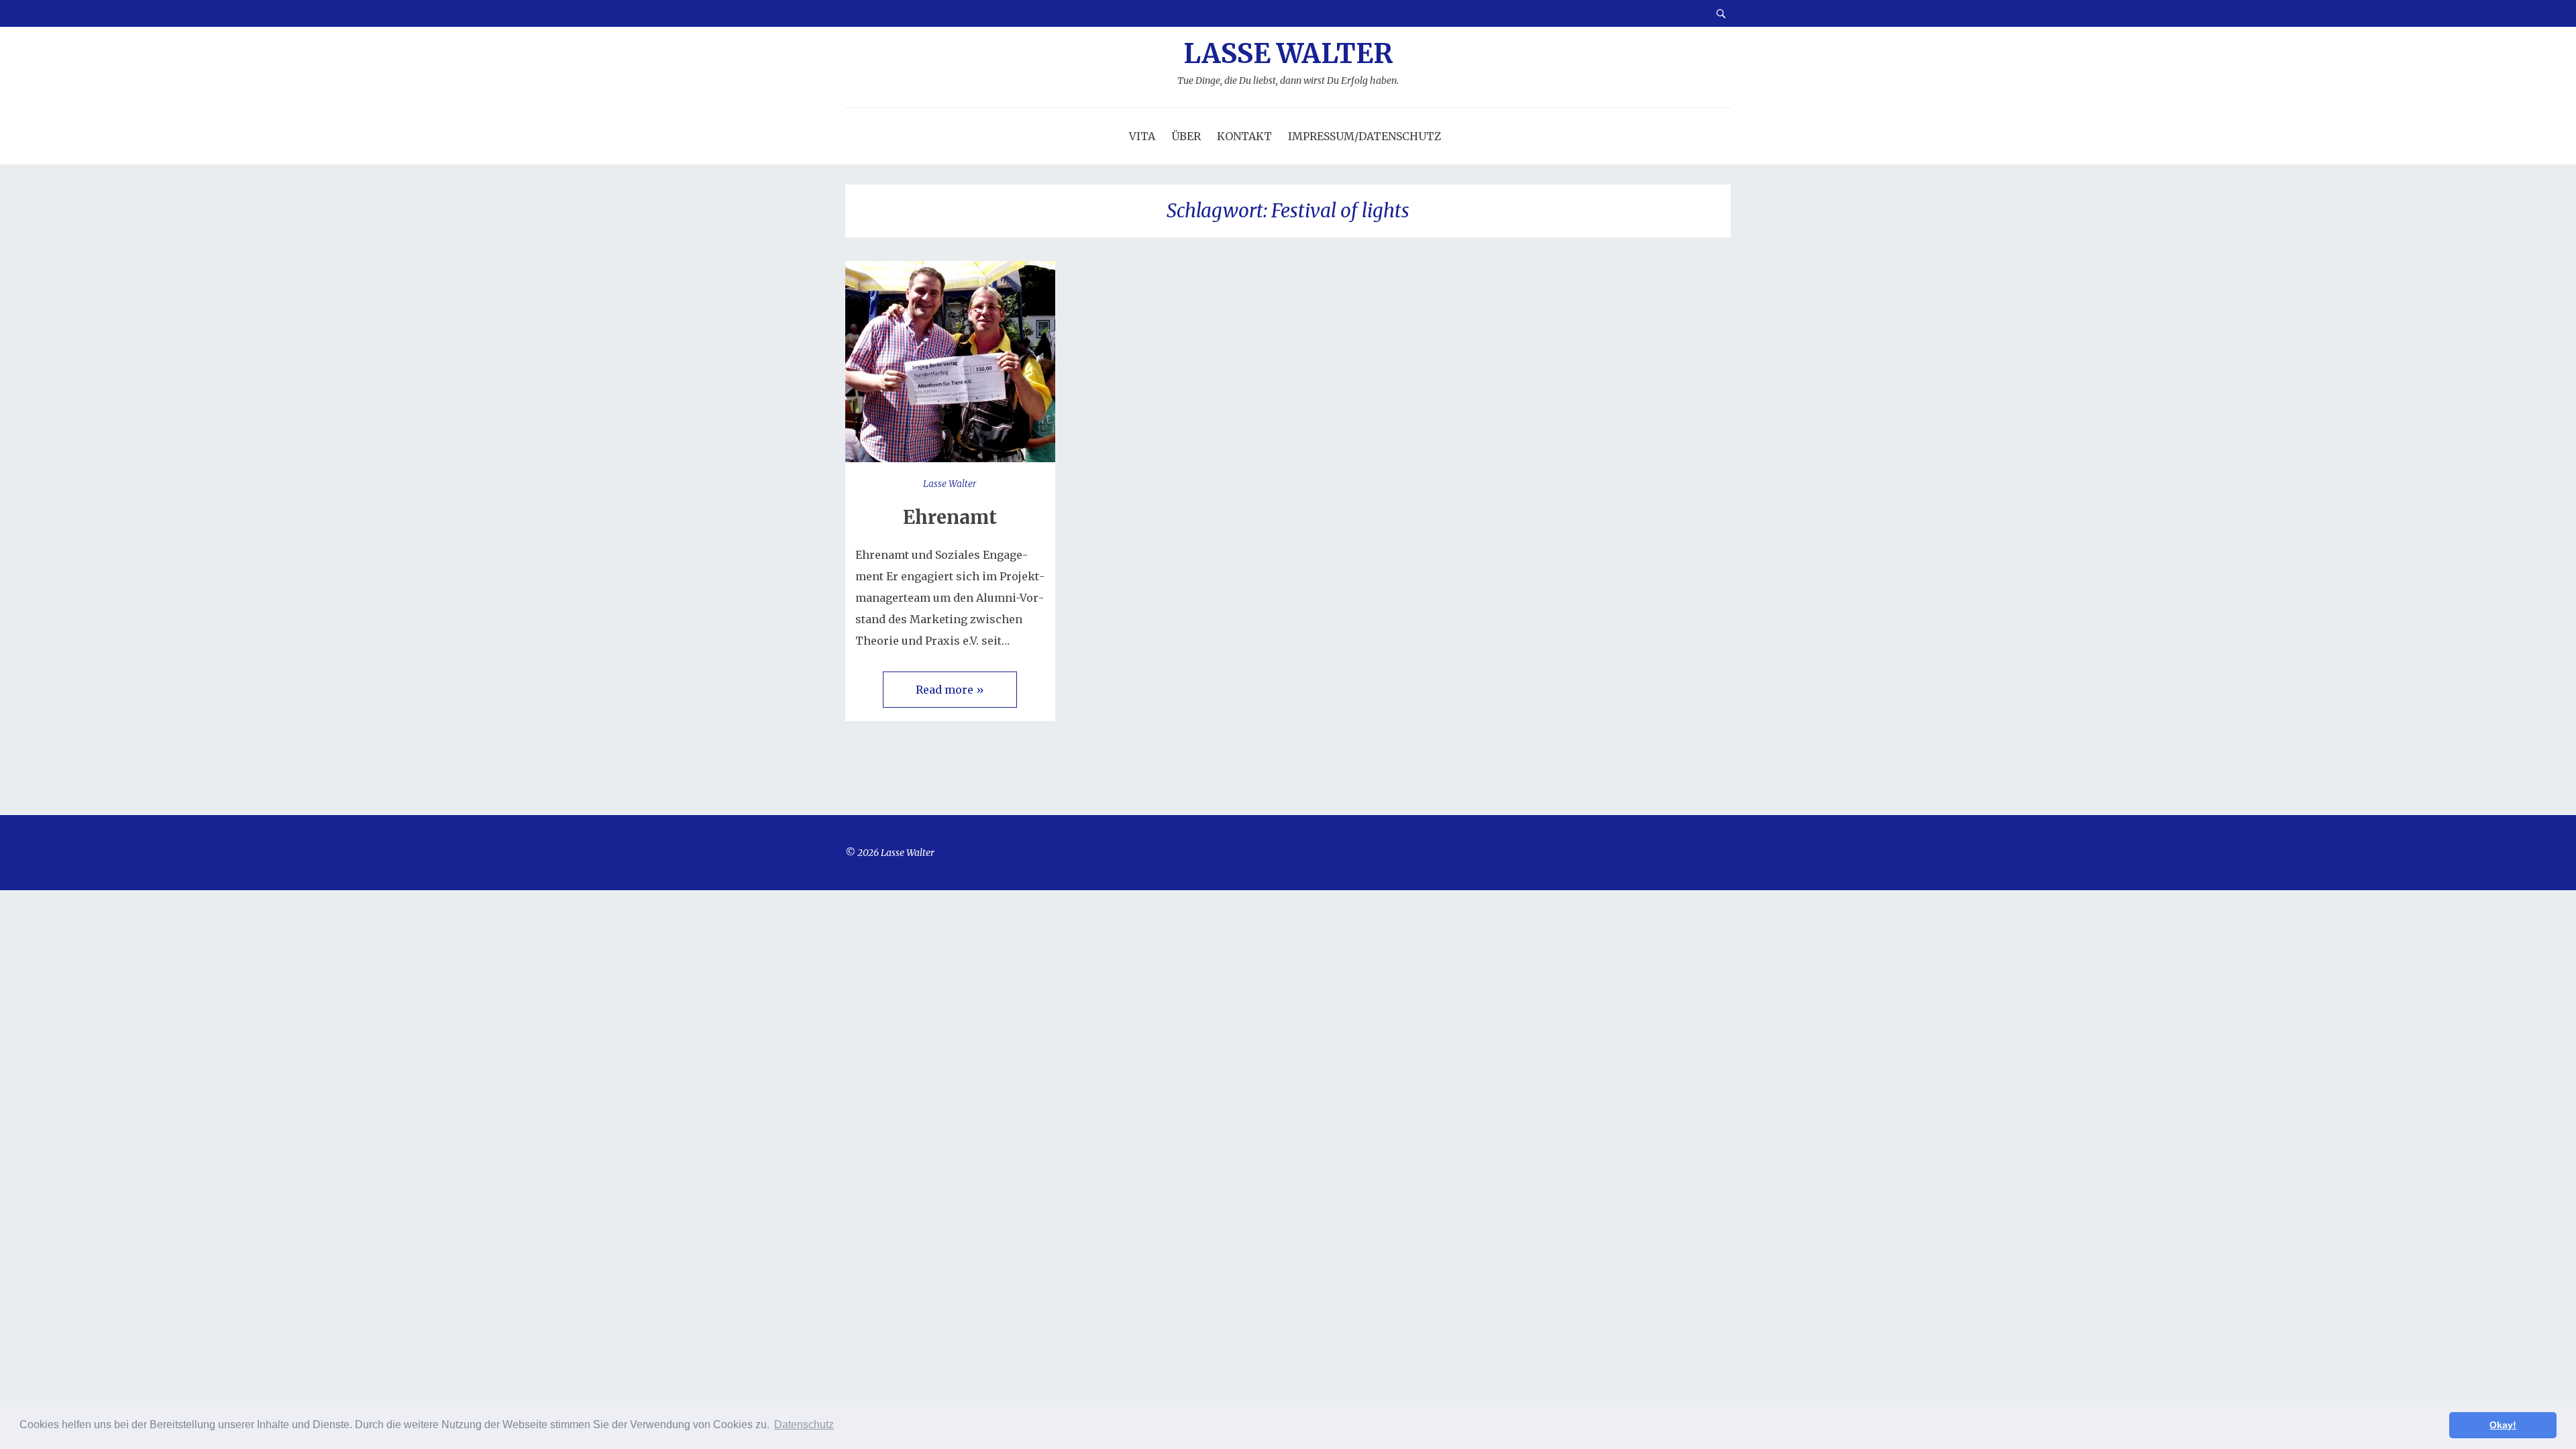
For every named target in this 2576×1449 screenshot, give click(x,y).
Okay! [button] (2503, 1425)
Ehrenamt (950, 517)
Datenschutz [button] (804, 1425)
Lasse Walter (1288, 63)
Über (1186, 136)
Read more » (950, 690)
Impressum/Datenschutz (1364, 136)
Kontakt (1244, 136)
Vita (1142, 136)
